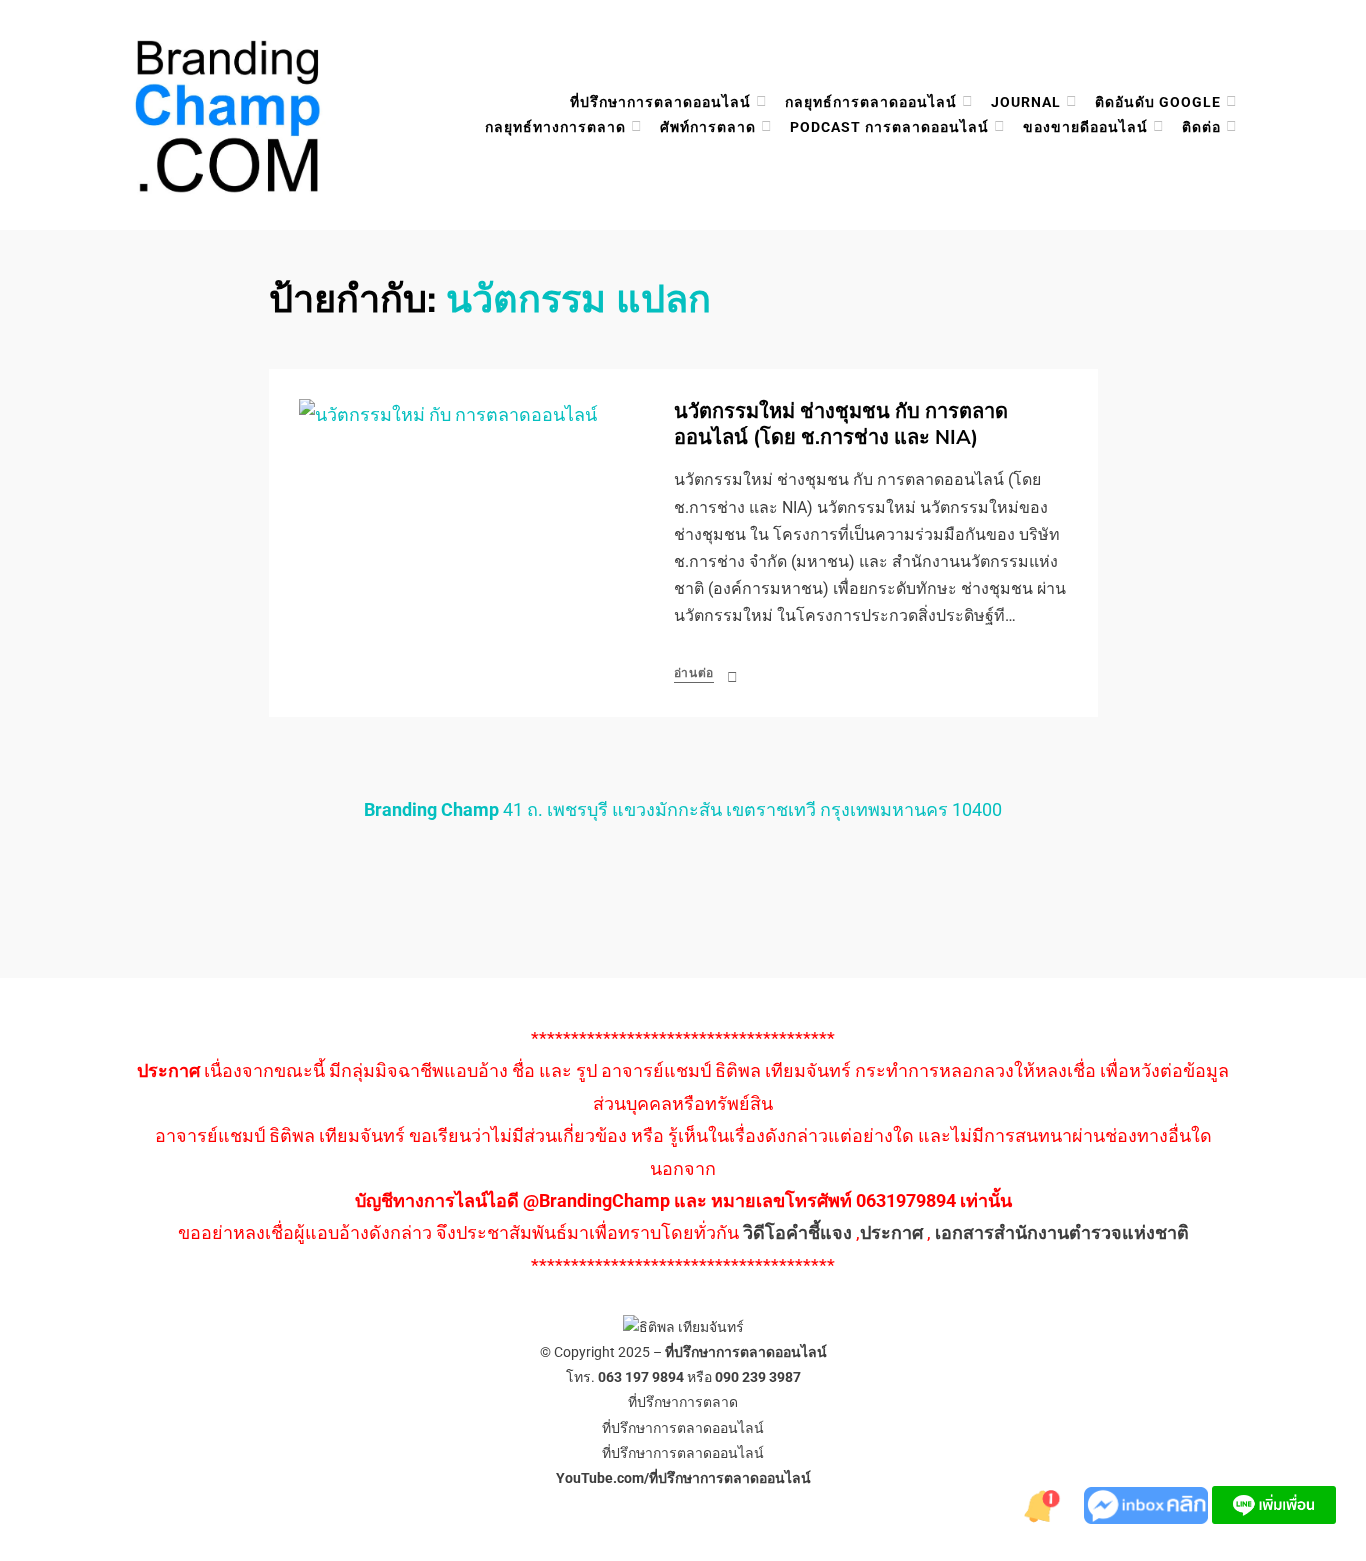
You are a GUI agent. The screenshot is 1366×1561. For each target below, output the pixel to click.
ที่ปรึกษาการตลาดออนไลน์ (660, 102)
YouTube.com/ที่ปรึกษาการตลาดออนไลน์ (683, 1478)
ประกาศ (891, 1232)
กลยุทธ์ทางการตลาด (555, 127)
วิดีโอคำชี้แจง (797, 1232)
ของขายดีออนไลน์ (1085, 127)
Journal (1026, 102)
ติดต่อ (1201, 127)
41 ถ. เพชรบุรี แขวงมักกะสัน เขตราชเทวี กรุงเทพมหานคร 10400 (683, 809)
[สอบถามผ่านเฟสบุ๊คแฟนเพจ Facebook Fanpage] (1148, 1503)
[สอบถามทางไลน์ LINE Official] (1274, 1503)
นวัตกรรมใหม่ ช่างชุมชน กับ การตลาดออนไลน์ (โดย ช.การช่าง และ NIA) (841, 424)
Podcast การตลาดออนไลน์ (889, 127)
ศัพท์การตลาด (708, 127)
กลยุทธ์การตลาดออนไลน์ (871, 102)
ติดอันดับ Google (1158, 102)
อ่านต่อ (694, 673)
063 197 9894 (641, 1377)
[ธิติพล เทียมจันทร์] (1044, 1503)
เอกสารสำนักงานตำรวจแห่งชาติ (1062, 1232)
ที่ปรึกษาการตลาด (683, 1402)
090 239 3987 (758, 1377)
